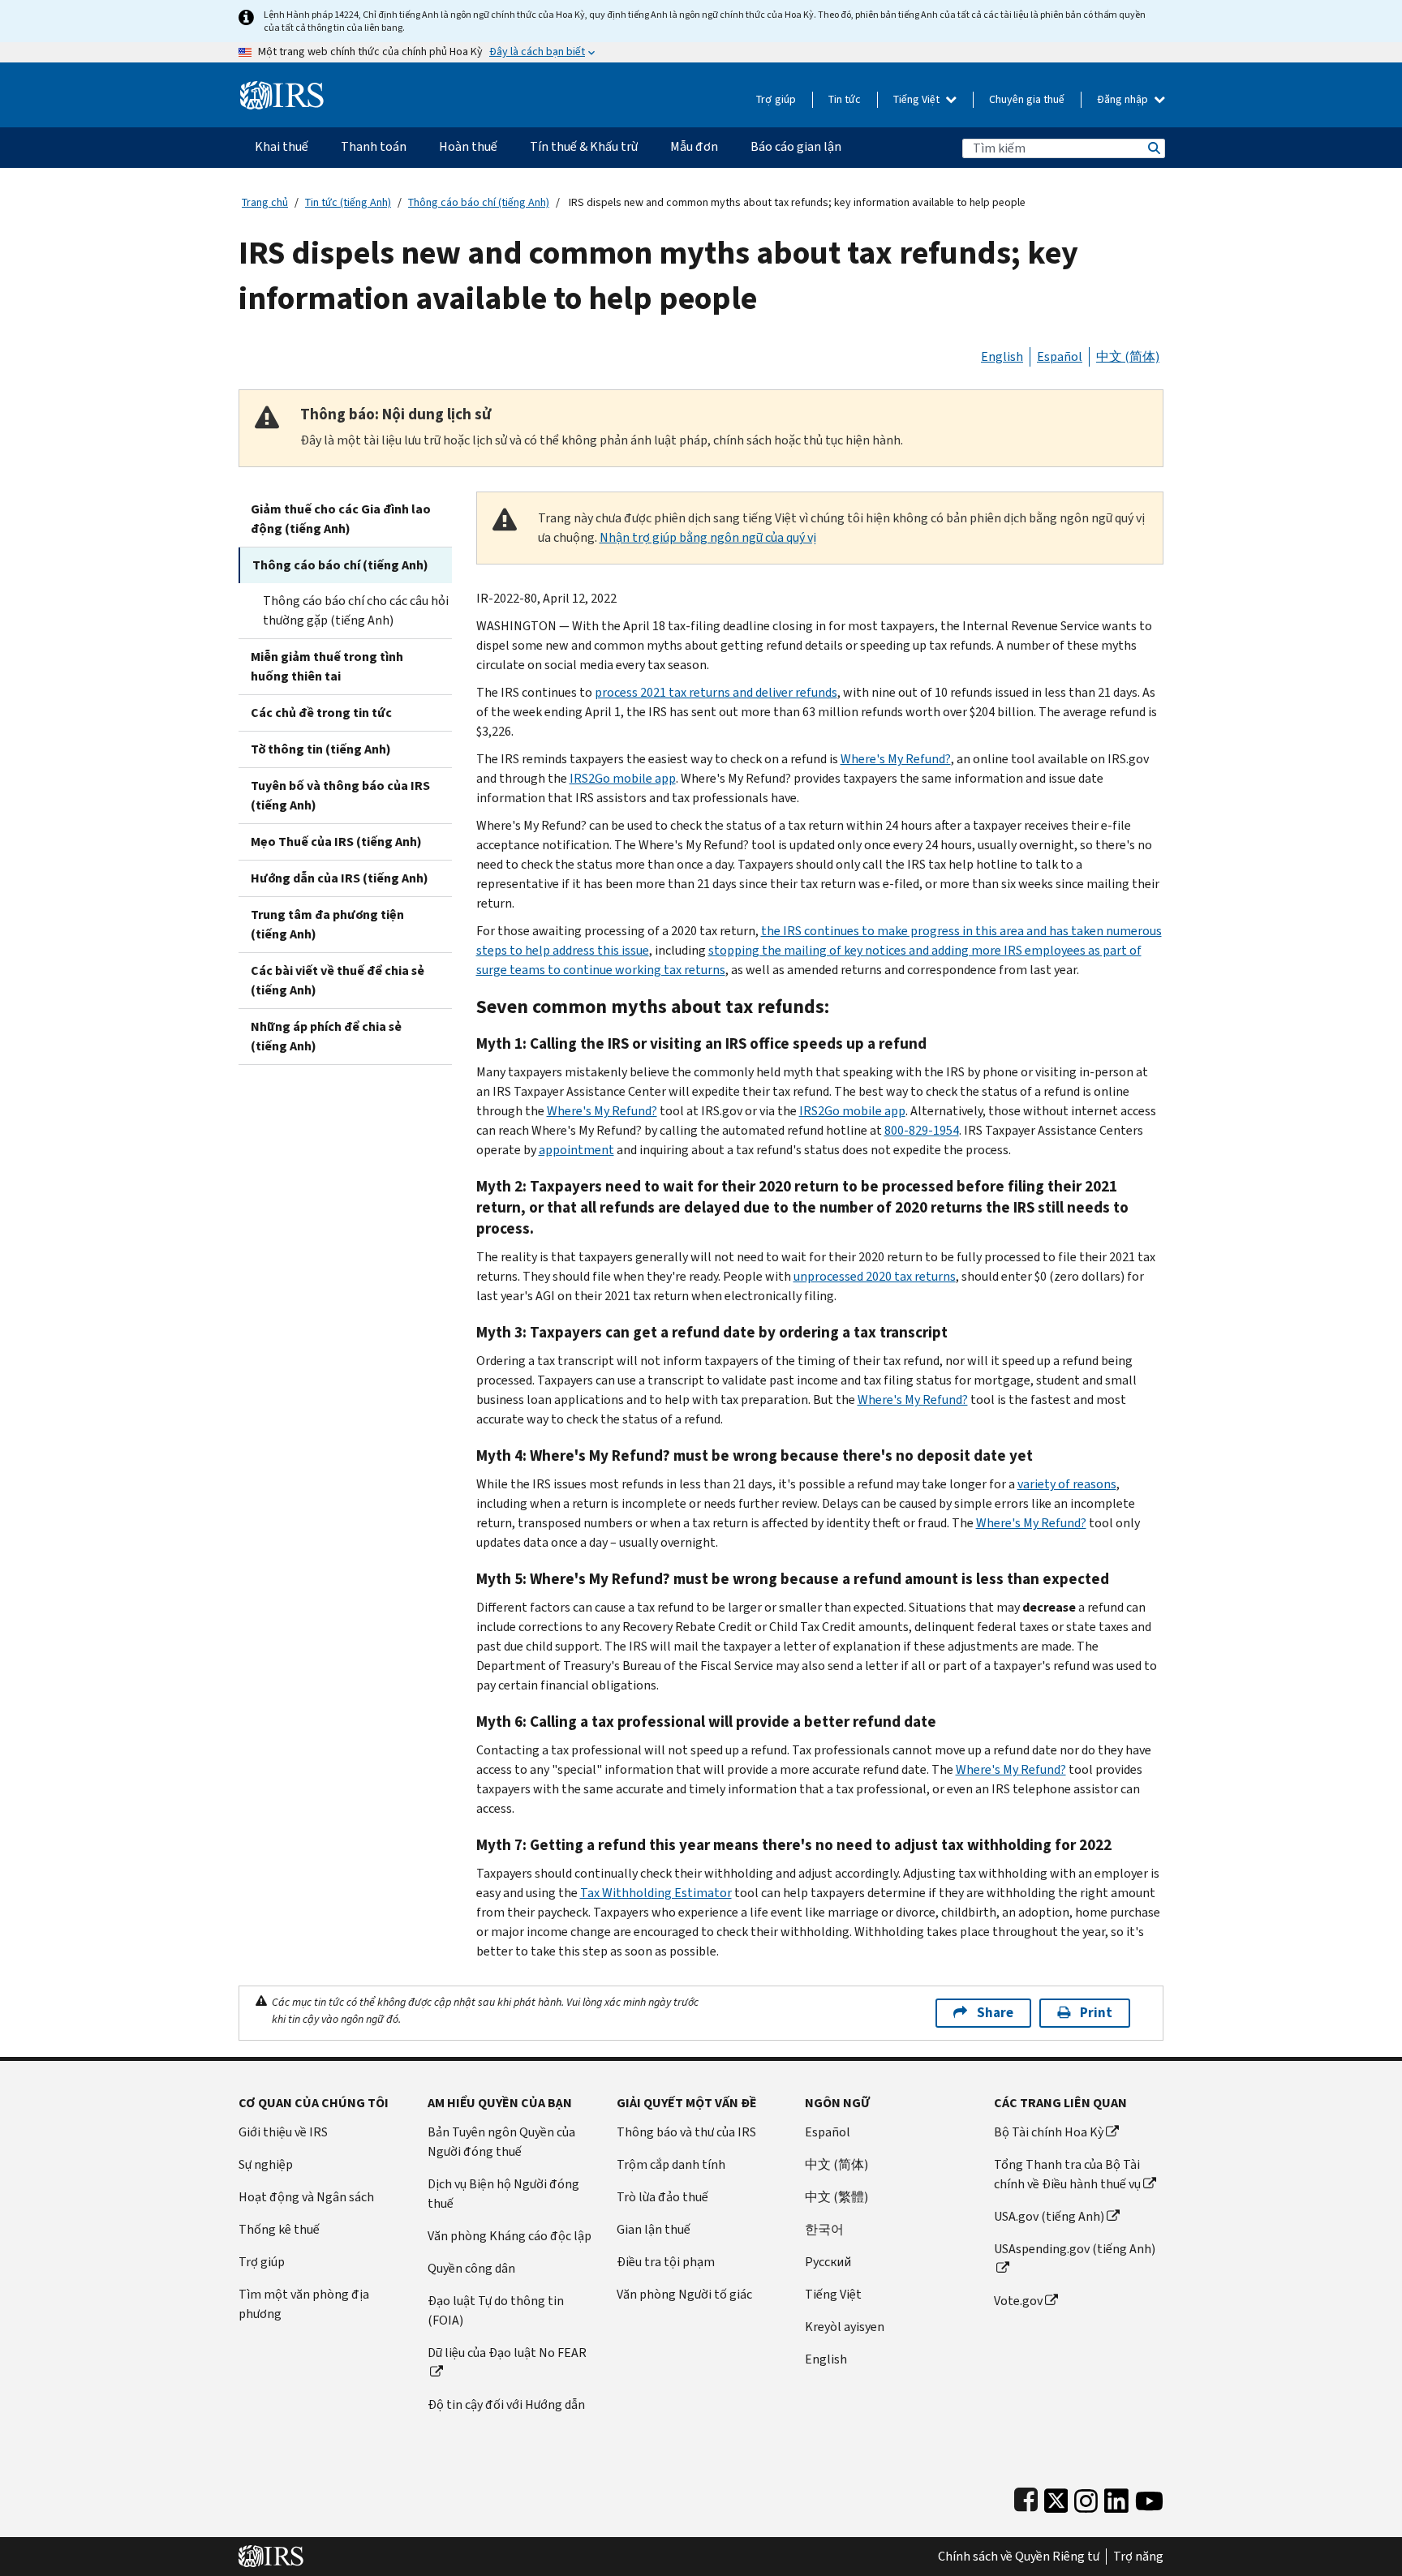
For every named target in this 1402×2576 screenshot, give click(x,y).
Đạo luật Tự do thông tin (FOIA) (496, 2310)
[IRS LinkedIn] (1116, 2497)
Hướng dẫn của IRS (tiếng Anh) (340, 878)
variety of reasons (1067, 1484)
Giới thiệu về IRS (283, 2132)
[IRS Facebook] (1026, 2497)
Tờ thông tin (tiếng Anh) (321, 749)
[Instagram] (1086, 2497)
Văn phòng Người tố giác (684, 2294)
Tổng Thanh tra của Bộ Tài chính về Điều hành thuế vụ (1067, 2174)
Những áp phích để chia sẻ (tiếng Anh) (326, 1036)
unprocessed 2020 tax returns (875, 1276)
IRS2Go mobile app (623, 778)
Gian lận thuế (654, 2229)
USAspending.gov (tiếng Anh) (1075, 2249)
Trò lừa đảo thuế (662, 2197)
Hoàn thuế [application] (468, 146)
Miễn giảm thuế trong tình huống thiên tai (327, 666)
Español (1060, 356)
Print (1096, 2013)
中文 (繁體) (836, 2197)
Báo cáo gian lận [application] (796, 146)
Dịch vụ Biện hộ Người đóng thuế (503, 2194)
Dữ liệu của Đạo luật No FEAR (507, 2353)
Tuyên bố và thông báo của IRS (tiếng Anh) (340, 795)
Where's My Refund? (896, 759)
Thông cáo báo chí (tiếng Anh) (479, 202)
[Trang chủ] (282, 89)
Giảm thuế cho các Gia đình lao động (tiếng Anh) (341, 519)
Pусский (828, 2262)
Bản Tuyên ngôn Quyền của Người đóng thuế (501, 2142)
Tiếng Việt (918, 99)
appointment (576, 1150)
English (1002, 356)
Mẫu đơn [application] (694, 146)
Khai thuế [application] (282, 146)
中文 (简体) (1128, 356)
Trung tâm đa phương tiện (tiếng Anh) (327, 924)
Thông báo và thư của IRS (686, 2132)
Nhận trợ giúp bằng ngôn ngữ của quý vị (708, 537)
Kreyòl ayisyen (845, 2327)
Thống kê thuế (279, 2229)
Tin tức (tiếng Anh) (348, 202)
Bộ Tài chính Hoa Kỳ (1049, 2132)
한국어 (824, 2229)
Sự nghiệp (266, 2164)
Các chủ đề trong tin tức (321, 713)
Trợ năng (1138, 2557)
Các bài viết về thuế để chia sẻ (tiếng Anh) (338, 980)
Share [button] (995, 2013)
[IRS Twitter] (1056, 2497)
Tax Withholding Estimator (656, 1893)
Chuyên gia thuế (1027, 99)
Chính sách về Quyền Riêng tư (1019, 2557)
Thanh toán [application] (374, 146)
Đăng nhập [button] (1124, 99)
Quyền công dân (471, 2268)
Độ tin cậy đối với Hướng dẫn (506, 2404)
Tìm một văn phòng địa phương (304, 2304)
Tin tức (845, 99)
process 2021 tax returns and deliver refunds (716, 692)
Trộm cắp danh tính (671, 2164)
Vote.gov (1018, 2301)
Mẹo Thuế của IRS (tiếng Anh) (336, 841)
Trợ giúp (776, 99)
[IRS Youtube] (1149, 2497)
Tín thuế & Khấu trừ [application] (584, 146)
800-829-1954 (922, 1130)
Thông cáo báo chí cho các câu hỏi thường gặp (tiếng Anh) (356, 610)
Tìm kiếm (1153, 148)
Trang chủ (265, 202)
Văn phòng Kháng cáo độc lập (510, 2236)
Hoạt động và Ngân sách (306, 2197)
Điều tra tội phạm (666, 2262)
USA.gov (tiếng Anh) (1049, 2216)
